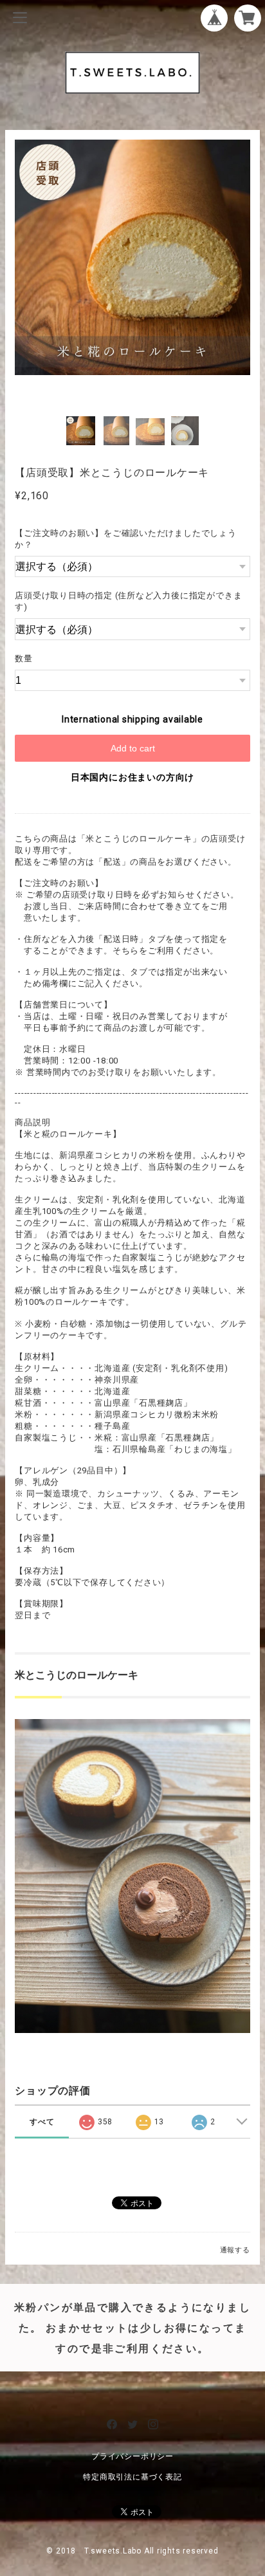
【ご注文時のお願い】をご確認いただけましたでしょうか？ (126, 539)
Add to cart (133, 748)
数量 (24, 658)
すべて (42, 2122)
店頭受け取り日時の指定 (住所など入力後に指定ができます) (128, 601)
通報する (235, 2250)
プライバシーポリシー (132, 2456)
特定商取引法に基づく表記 (132, 2477)
